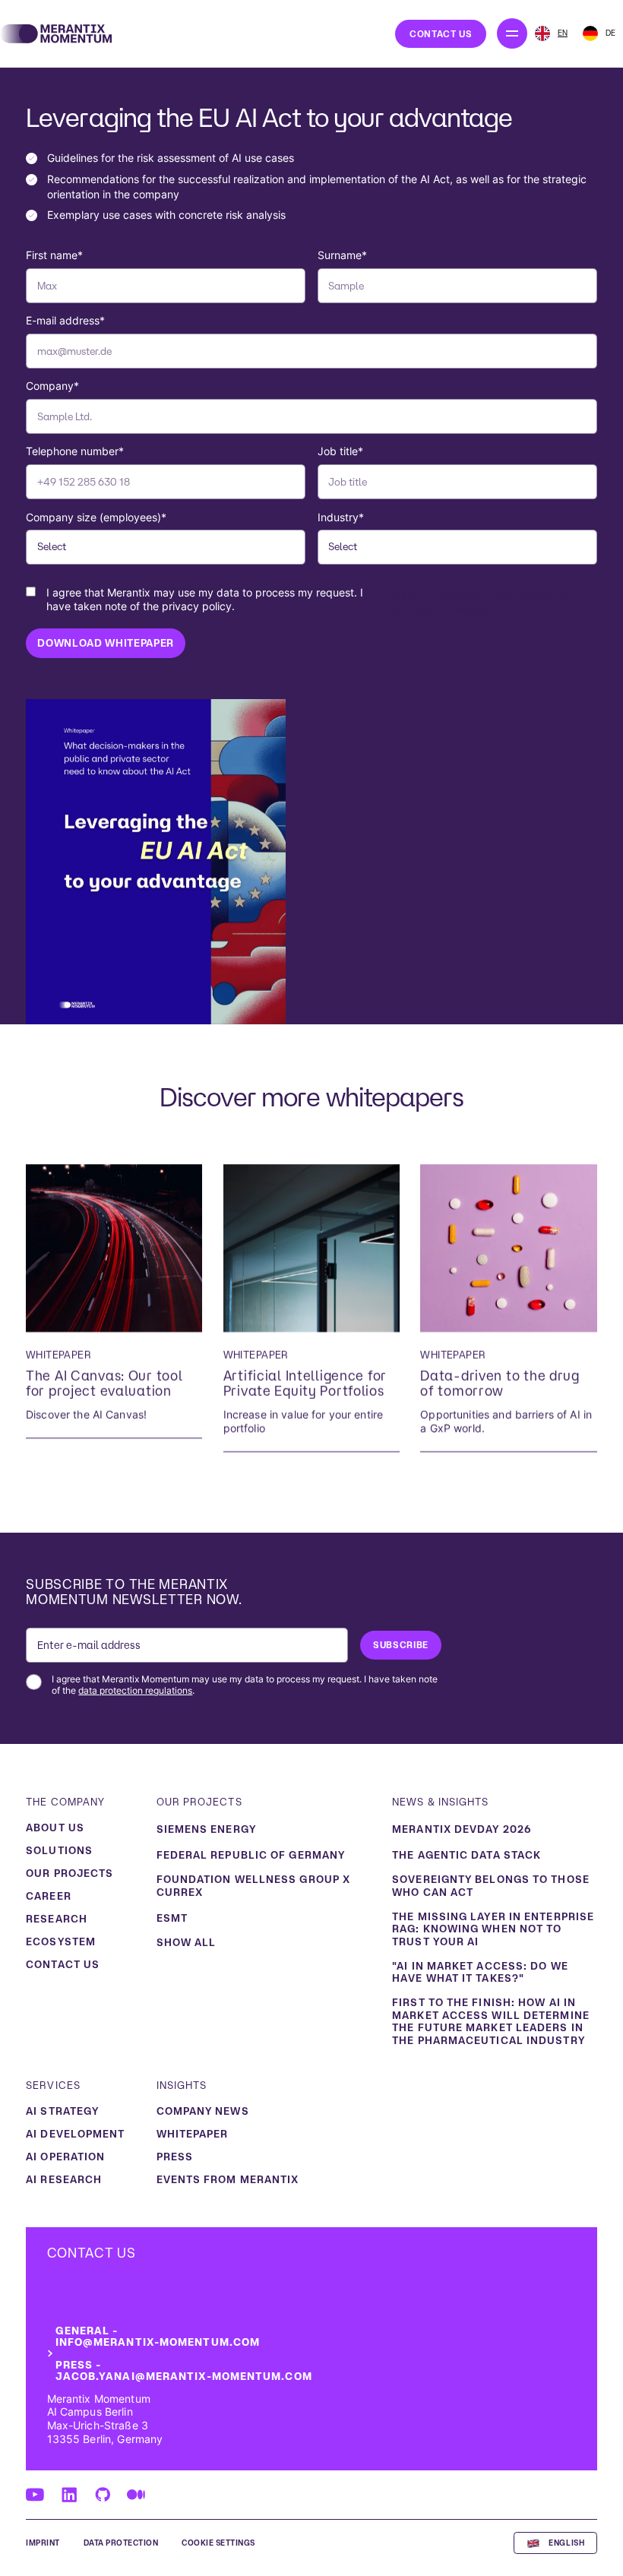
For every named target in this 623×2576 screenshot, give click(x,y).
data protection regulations (135, 1691)
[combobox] (551, 33)
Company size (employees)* (96, 517)
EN (563, 33)
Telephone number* (75, 451)
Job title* (340, 451)
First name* (54, 255)
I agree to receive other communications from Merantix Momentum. (310, 601)
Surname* (342, 255)
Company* (52, 386)
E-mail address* (65, 321)
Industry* (341, 517)
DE (610, 33)
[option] (599, 33)
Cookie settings (218, 2543)
